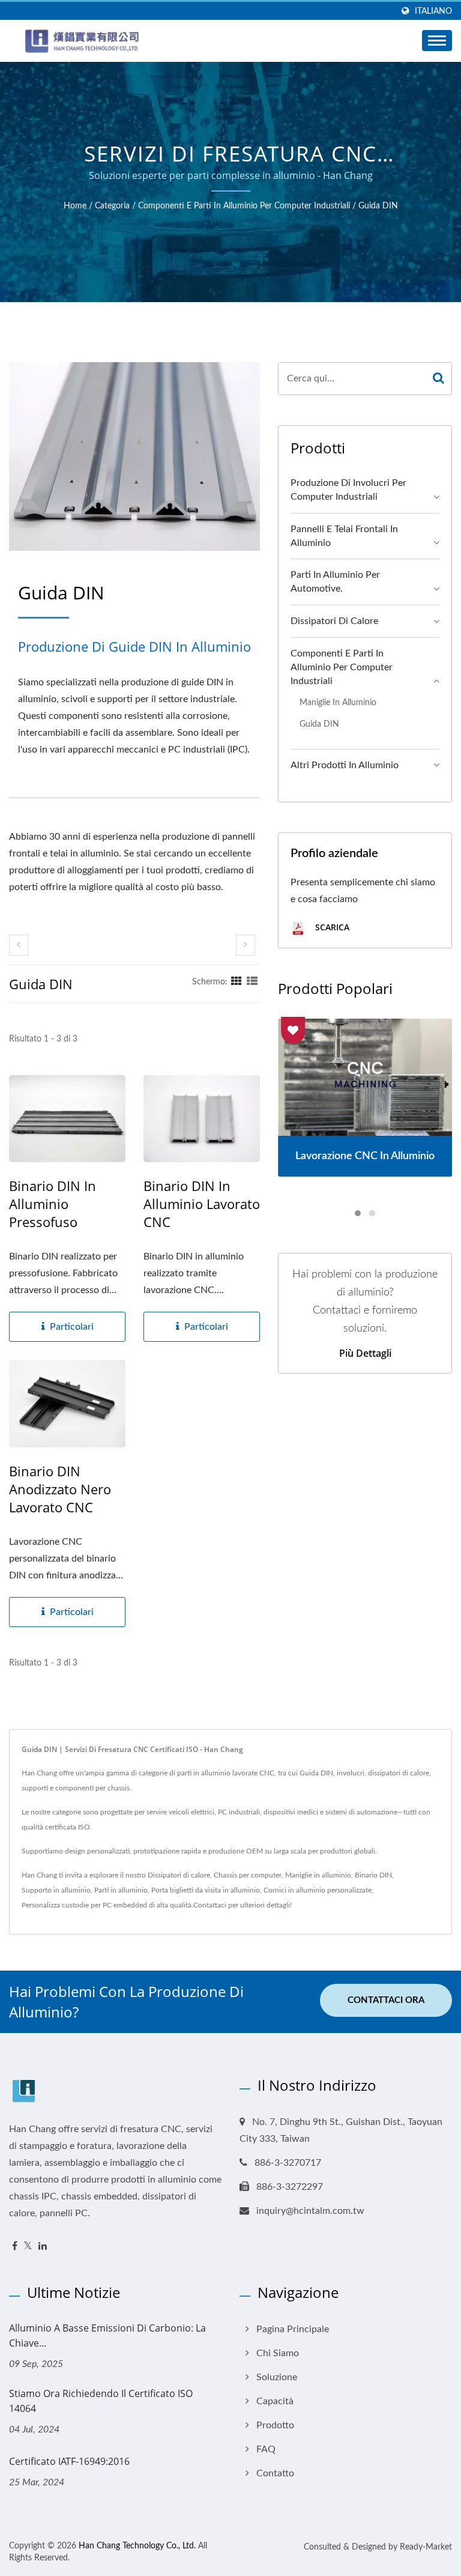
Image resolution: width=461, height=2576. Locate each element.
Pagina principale (293, 2329)
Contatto (275, 2473)
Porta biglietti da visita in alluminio (206, 1890)
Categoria (112, 206)
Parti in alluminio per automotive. (335, 582)
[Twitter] (28, 2247)
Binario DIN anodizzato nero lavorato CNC (60, 1489)
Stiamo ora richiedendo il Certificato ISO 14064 (101, 2401)
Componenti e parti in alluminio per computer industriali (244, 206)
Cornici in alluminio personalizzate (318, 1890)
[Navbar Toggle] (437, 41)
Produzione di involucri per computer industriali (348, 490)
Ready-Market (426, 2547)
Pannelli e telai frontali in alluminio (344, 536)
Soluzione (277, 2377)
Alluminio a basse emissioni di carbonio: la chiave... (107, 2335)
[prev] (19, 945)
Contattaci (210, 1905)
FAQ (266, 2449)
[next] (246, 945)
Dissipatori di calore (334, 621)
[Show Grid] (237, 982)
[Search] (438, 379)
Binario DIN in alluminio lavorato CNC (202, 1204)
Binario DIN (373, 1875)
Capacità (275, 2401)
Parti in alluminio (121, 1890)
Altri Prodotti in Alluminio (345, 765)
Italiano (433, 11)
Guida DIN (378, 206)
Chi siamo (278, 2353)
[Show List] (252, 982)
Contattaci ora (386, 2000)
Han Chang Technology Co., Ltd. (137, 2546)
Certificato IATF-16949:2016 (69, 2461)
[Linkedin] (43, 2247)
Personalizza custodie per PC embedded (84, 1905)
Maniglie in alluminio (338, 702)
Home (75, 206)
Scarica (331, 928)
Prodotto (275, 2425)
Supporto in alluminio (56, 1890)
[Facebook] (15, 2247)
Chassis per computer (248, 1875)
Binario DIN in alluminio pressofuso (53, 1204)
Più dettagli (365, 1353)
